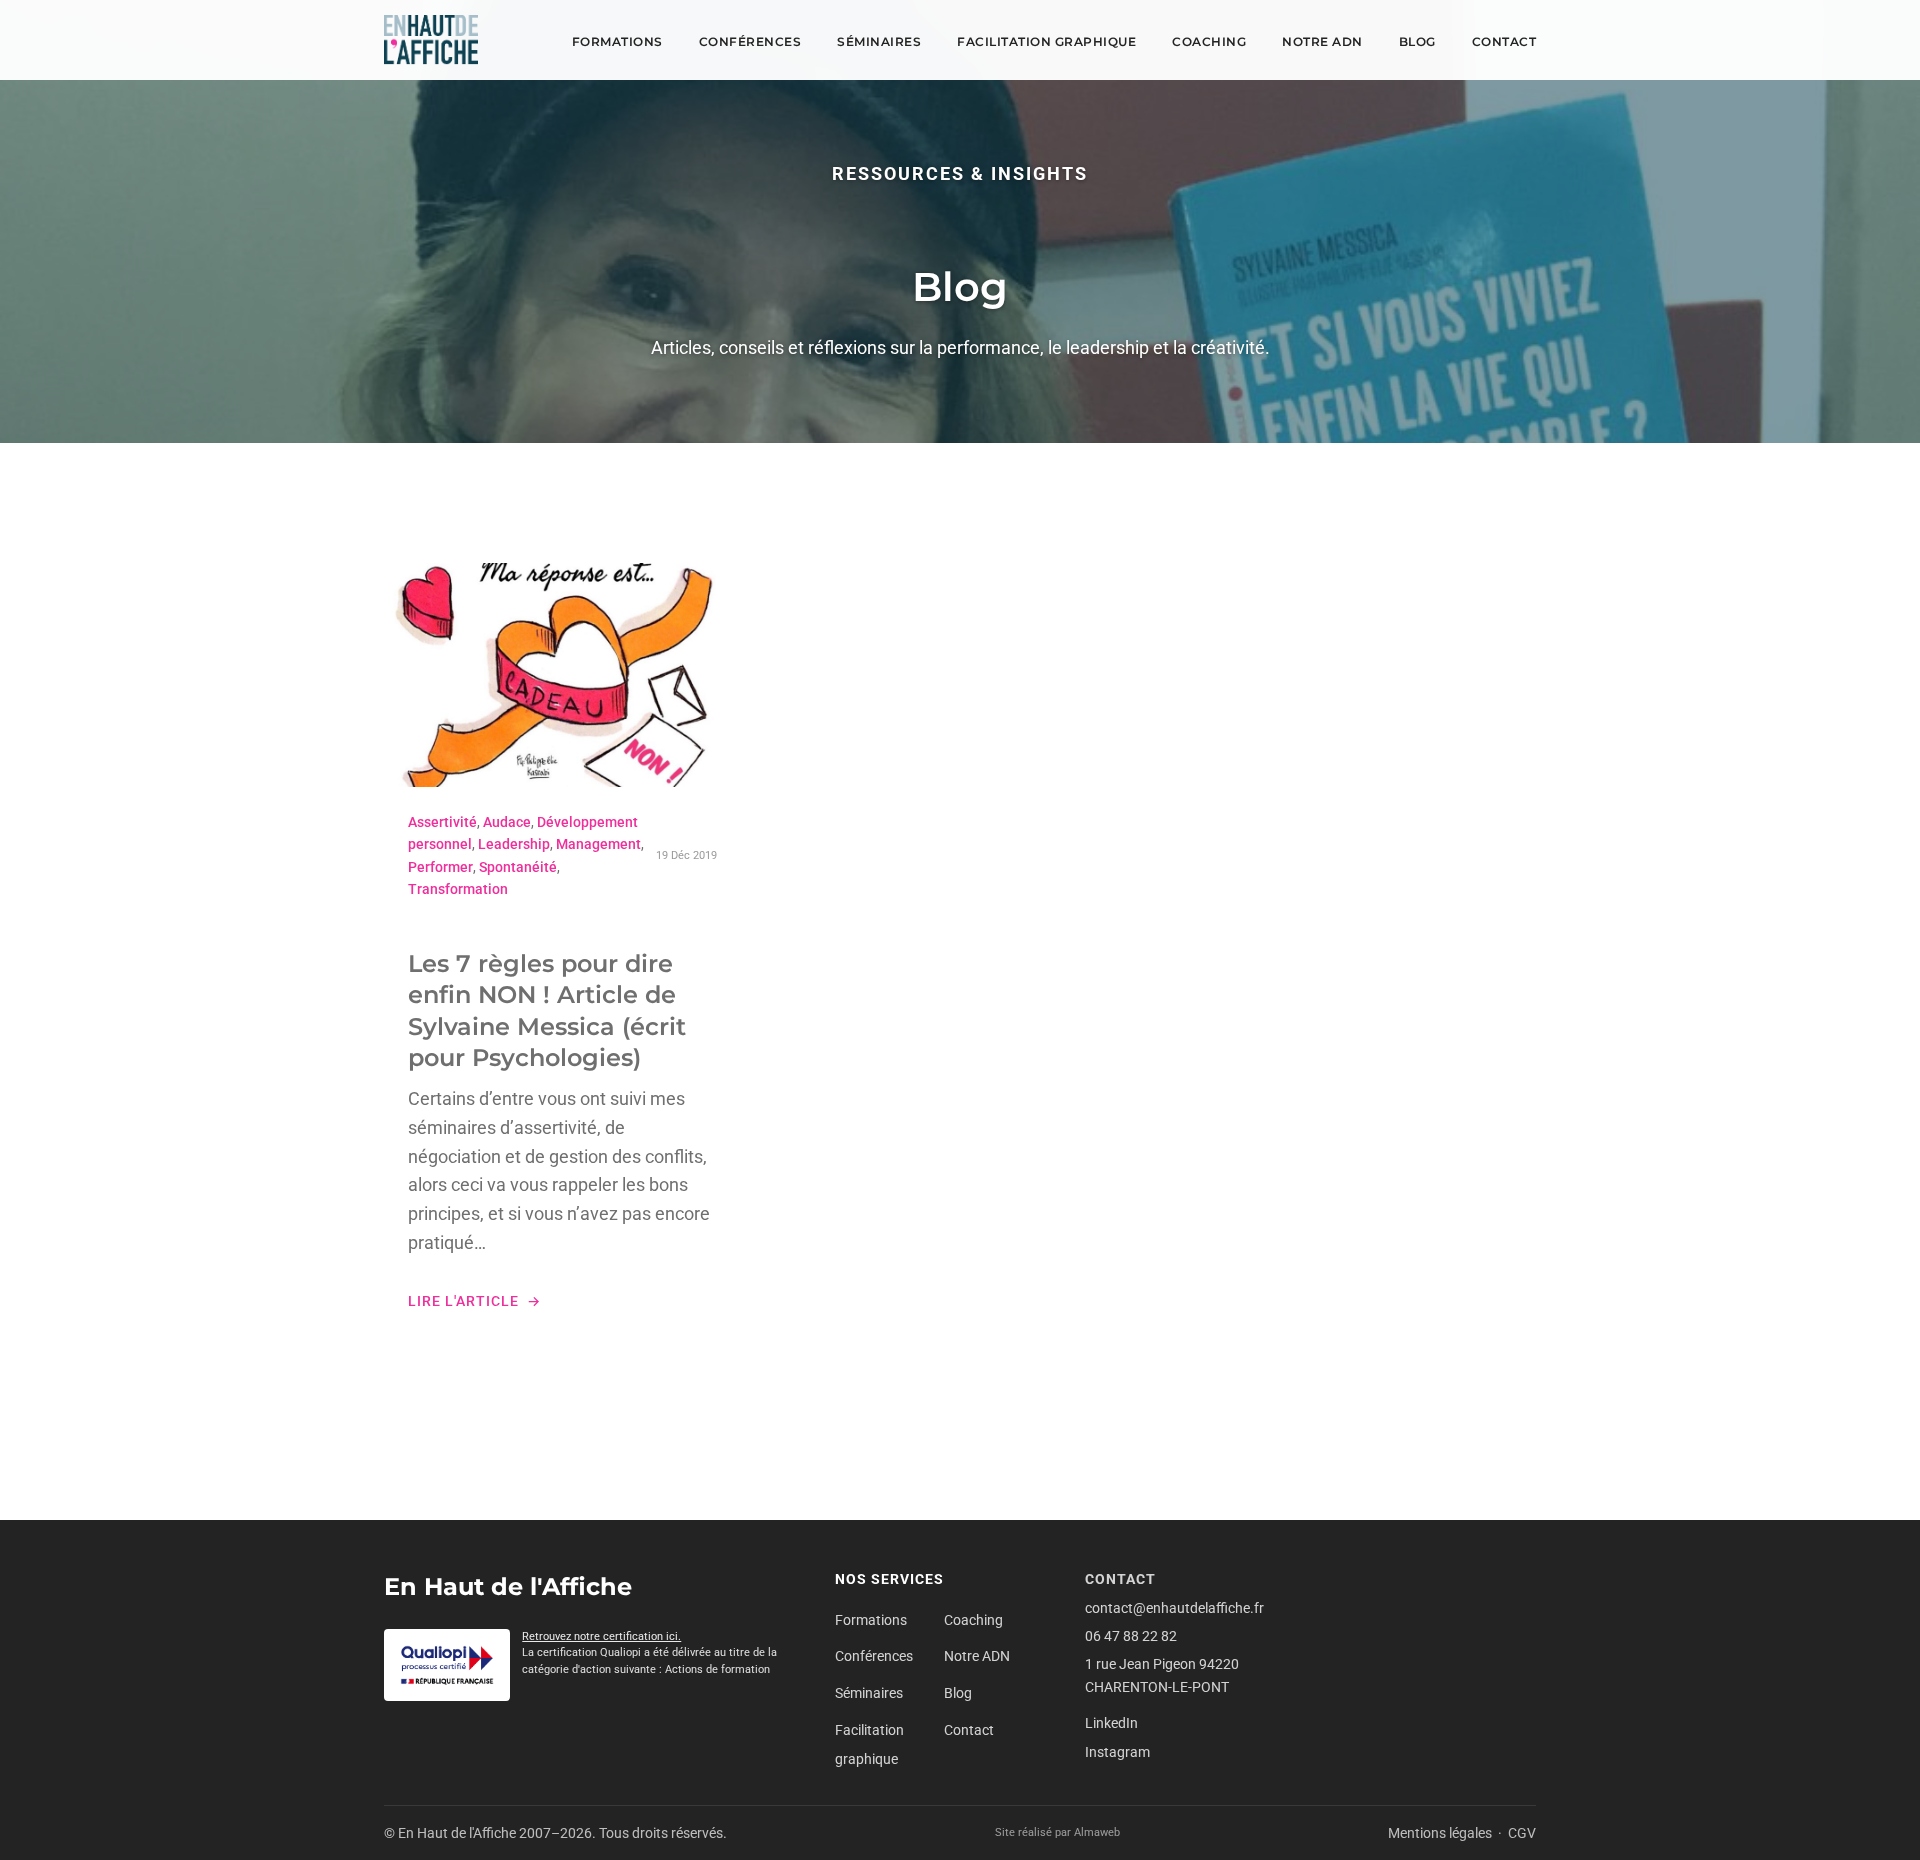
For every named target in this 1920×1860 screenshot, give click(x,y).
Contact (1504, 41)
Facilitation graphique (1046, 41)
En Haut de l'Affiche (508, 1586)
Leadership (514, 844)
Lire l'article (463, 1301)
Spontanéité (518, 867)
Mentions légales (1440, 1833)
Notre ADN (1322, 41)
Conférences (750, 41)
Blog (1417, 41)
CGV (1522, 1833)
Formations (617, 41)
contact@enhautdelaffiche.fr (1174, 1608)
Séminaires (879, 41)
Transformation (458, 889)
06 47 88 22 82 (1131, 1636)
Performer (440, 867)
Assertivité (442, 822)
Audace (507, 822)
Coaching (1209, 41)
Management (598, 844)
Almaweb (1097, 1832)
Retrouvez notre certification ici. (601, 1636)
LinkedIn (1111, 1723)
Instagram (1117, 1752)
